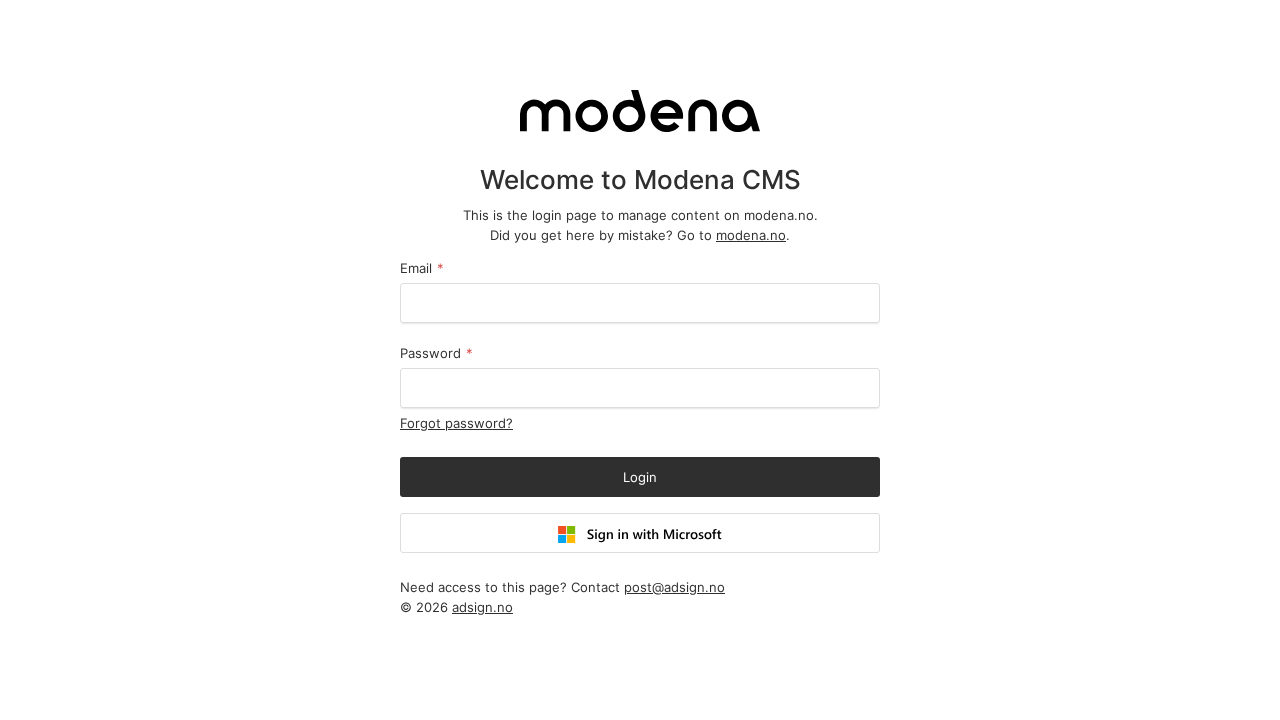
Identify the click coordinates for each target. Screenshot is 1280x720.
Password (436, 353)
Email (422, 268)
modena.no (751, 235)
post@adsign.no (674, 587)
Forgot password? (456, 423)
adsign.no (482, 607)
